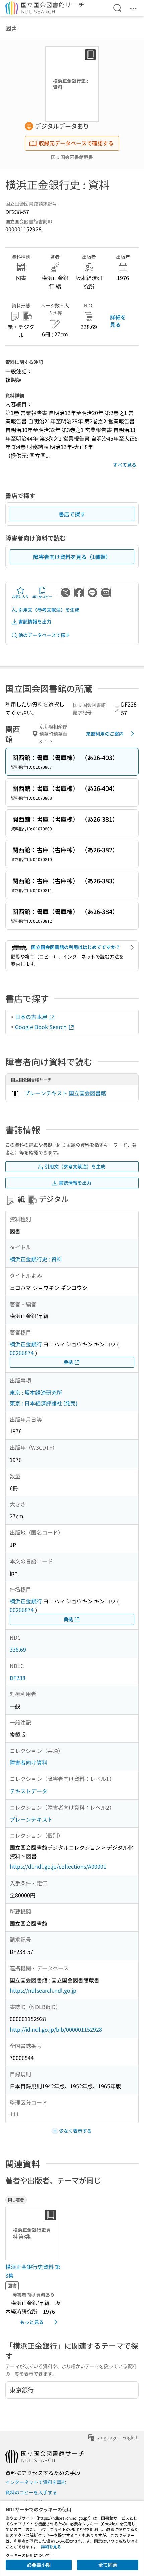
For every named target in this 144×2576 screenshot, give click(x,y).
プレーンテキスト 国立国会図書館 (65, 1093)
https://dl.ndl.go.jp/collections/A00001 (58, 1866)
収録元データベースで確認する (76, 143)
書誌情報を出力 (35, 621)
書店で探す (72, 514)
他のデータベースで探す (44, 635)
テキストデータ (28, 1791)
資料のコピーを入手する (31, 2492)
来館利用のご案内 (105, 734)
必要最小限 (39, 2565)
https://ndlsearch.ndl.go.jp (43, 1990)
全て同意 (108, 2565)
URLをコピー (42, 597)
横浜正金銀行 (26, 1344)
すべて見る (125, 465)
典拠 (68, 1362)
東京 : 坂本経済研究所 (36, 1392)
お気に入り (20, 597)
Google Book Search (42, 1027)
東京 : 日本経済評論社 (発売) (44, 1403)
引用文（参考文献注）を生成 (49, 610)
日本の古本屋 (32, 1017)
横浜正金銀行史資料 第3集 (33, 2271)
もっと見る (32, 2322)
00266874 (22, 1353)
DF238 (18, 1678)
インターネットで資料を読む (36, 2482)
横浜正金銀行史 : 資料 (36, 1259)
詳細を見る (118, 321)
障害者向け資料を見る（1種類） (72, 557)
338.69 (18, 1649)
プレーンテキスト (31, 1819)
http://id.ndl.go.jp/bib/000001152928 (56, 2029)
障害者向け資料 (28, 1762)
